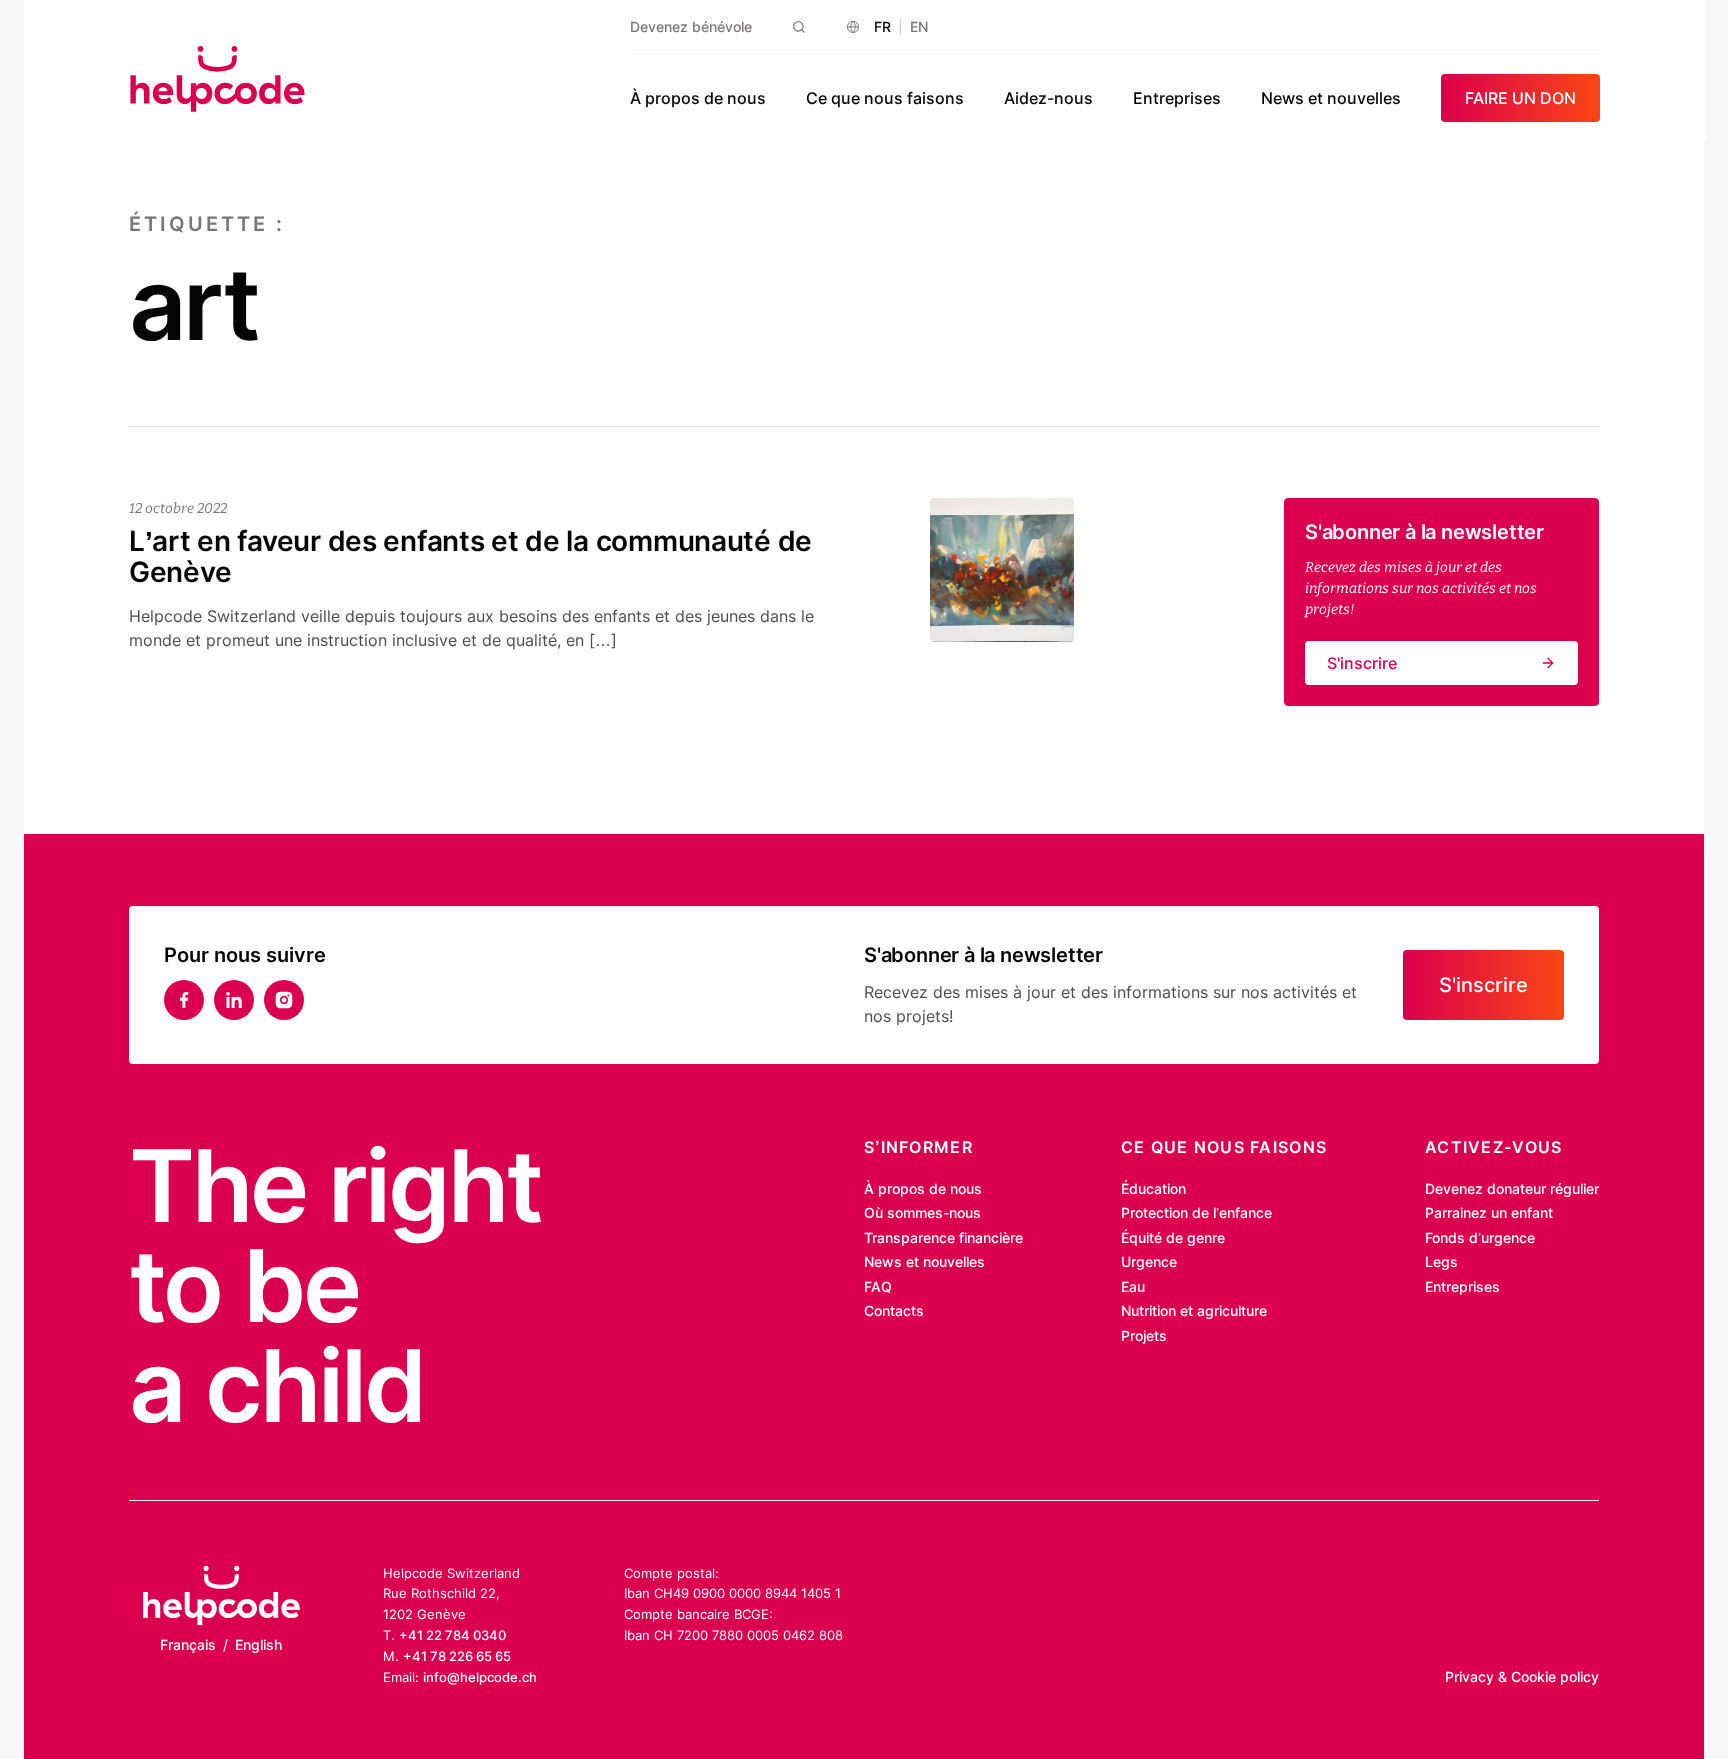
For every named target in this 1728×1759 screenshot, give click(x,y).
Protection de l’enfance (1196, 1212)
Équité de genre (1173, 1237)
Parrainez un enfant (1489, 1212)
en (919, 26)
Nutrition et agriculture (1194, 1310)
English (258, 1644)
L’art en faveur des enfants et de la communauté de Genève (470, 556)
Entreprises (1177, 98)
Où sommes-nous (922, 1212)
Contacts (894, 1310)
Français (188, 1644)
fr (882, 26)
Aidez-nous (1048, 98)
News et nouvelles (1331, 98)
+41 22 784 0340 (452, 1635)
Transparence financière (943, 1237)
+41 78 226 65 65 (457, 1656)
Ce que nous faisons (885, 98)
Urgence (1149, 1261)
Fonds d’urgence (1480, 1237)
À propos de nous (698, 98)
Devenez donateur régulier (1512, 1188)
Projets (1144, 1335)
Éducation (1153, 1188)
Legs (1441, 1261)
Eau (1133, 1286)
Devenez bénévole (691, 26)
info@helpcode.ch (480, 1677)
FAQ (878, 1286)
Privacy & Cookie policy (1522, 1676)
